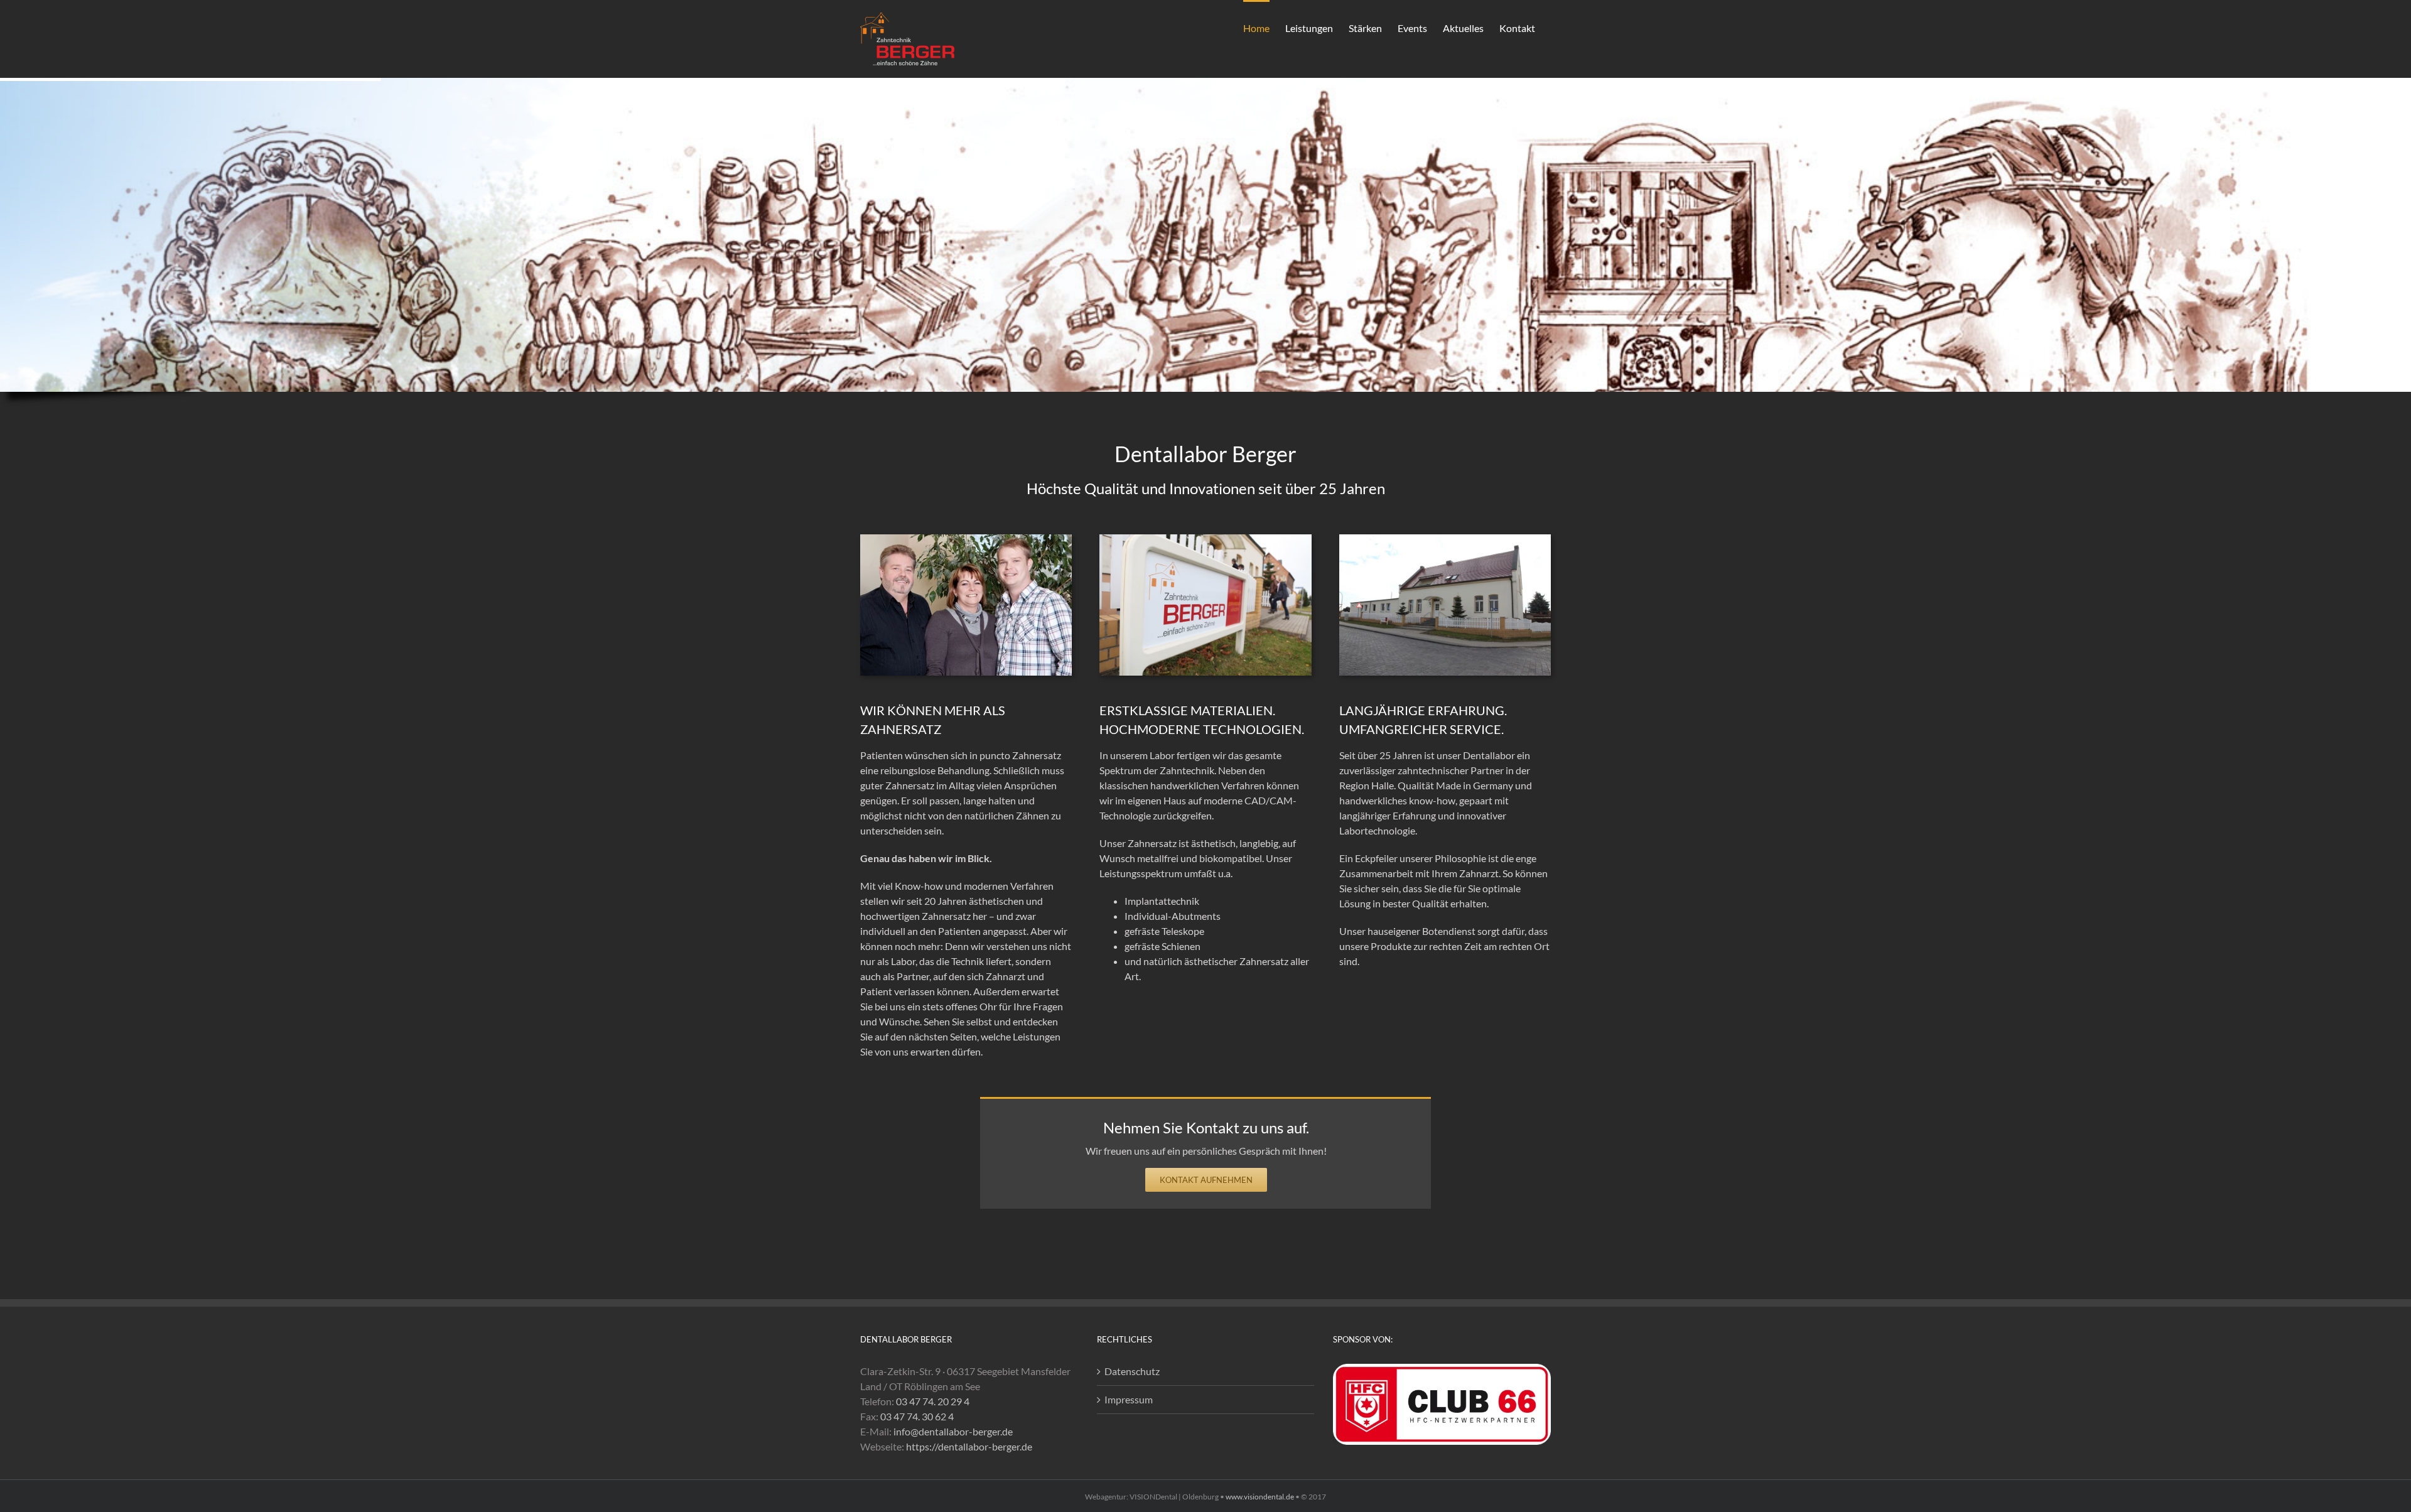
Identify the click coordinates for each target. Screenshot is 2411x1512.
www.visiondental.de (1260, 1497)
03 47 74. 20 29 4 (933, 1401)
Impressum (1129, 1399)
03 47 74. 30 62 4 (917, 1416)
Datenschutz (1132, 1371)
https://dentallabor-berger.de (969, 1446)
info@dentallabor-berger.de (953, 1431)
